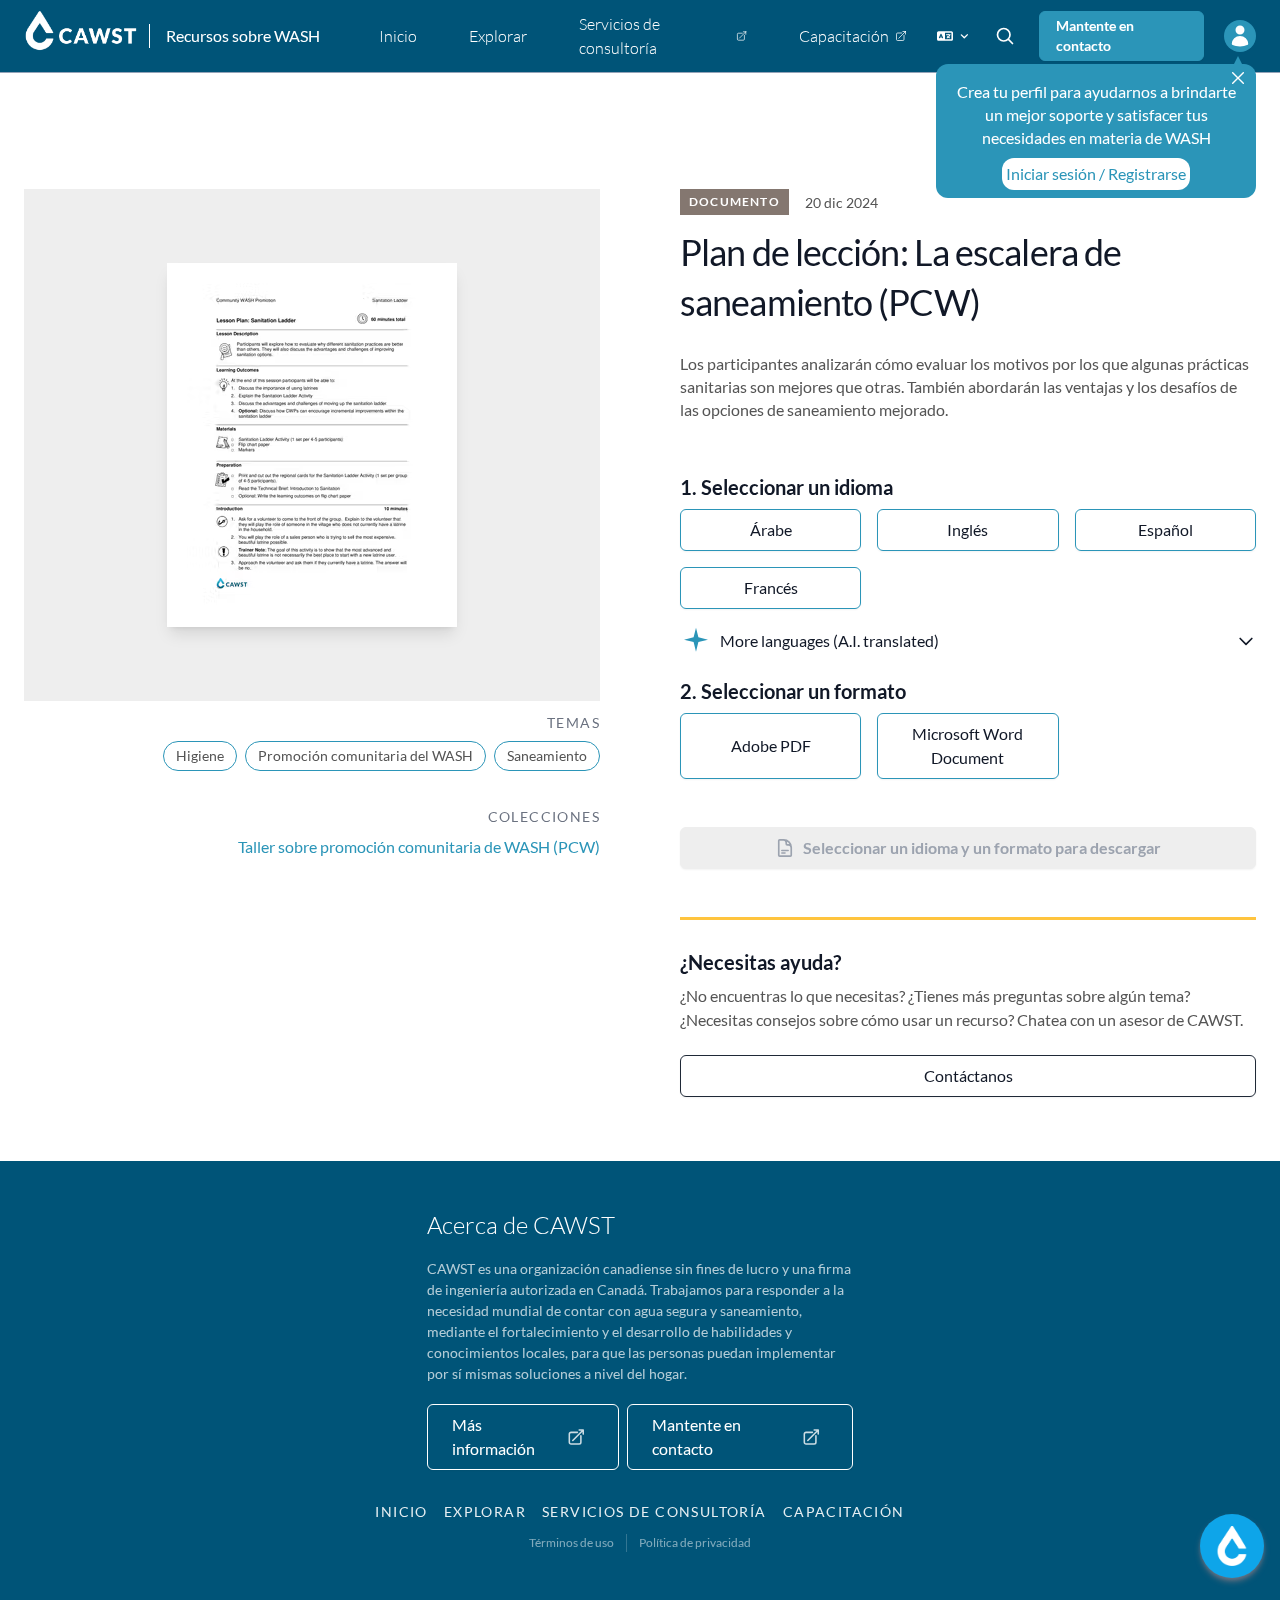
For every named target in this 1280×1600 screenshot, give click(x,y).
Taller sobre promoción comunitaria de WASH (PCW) (419, 846)
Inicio (401, 1511)
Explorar (485, 1511)
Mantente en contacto (1095, 35)
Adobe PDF (771, 745)
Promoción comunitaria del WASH (365, 755)
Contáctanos (968, 1075)
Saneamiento (547, 755)
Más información (493, 1436)
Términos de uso (571, 1542)
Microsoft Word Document (967, 745)
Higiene (200, 755)
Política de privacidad (695, 1542)
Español (1165, 529)
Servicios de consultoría (654, 1511)
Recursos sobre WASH (243, 35)
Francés (771, 587)
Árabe (771, 529)
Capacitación (844, 1511)
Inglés (967, 529)
